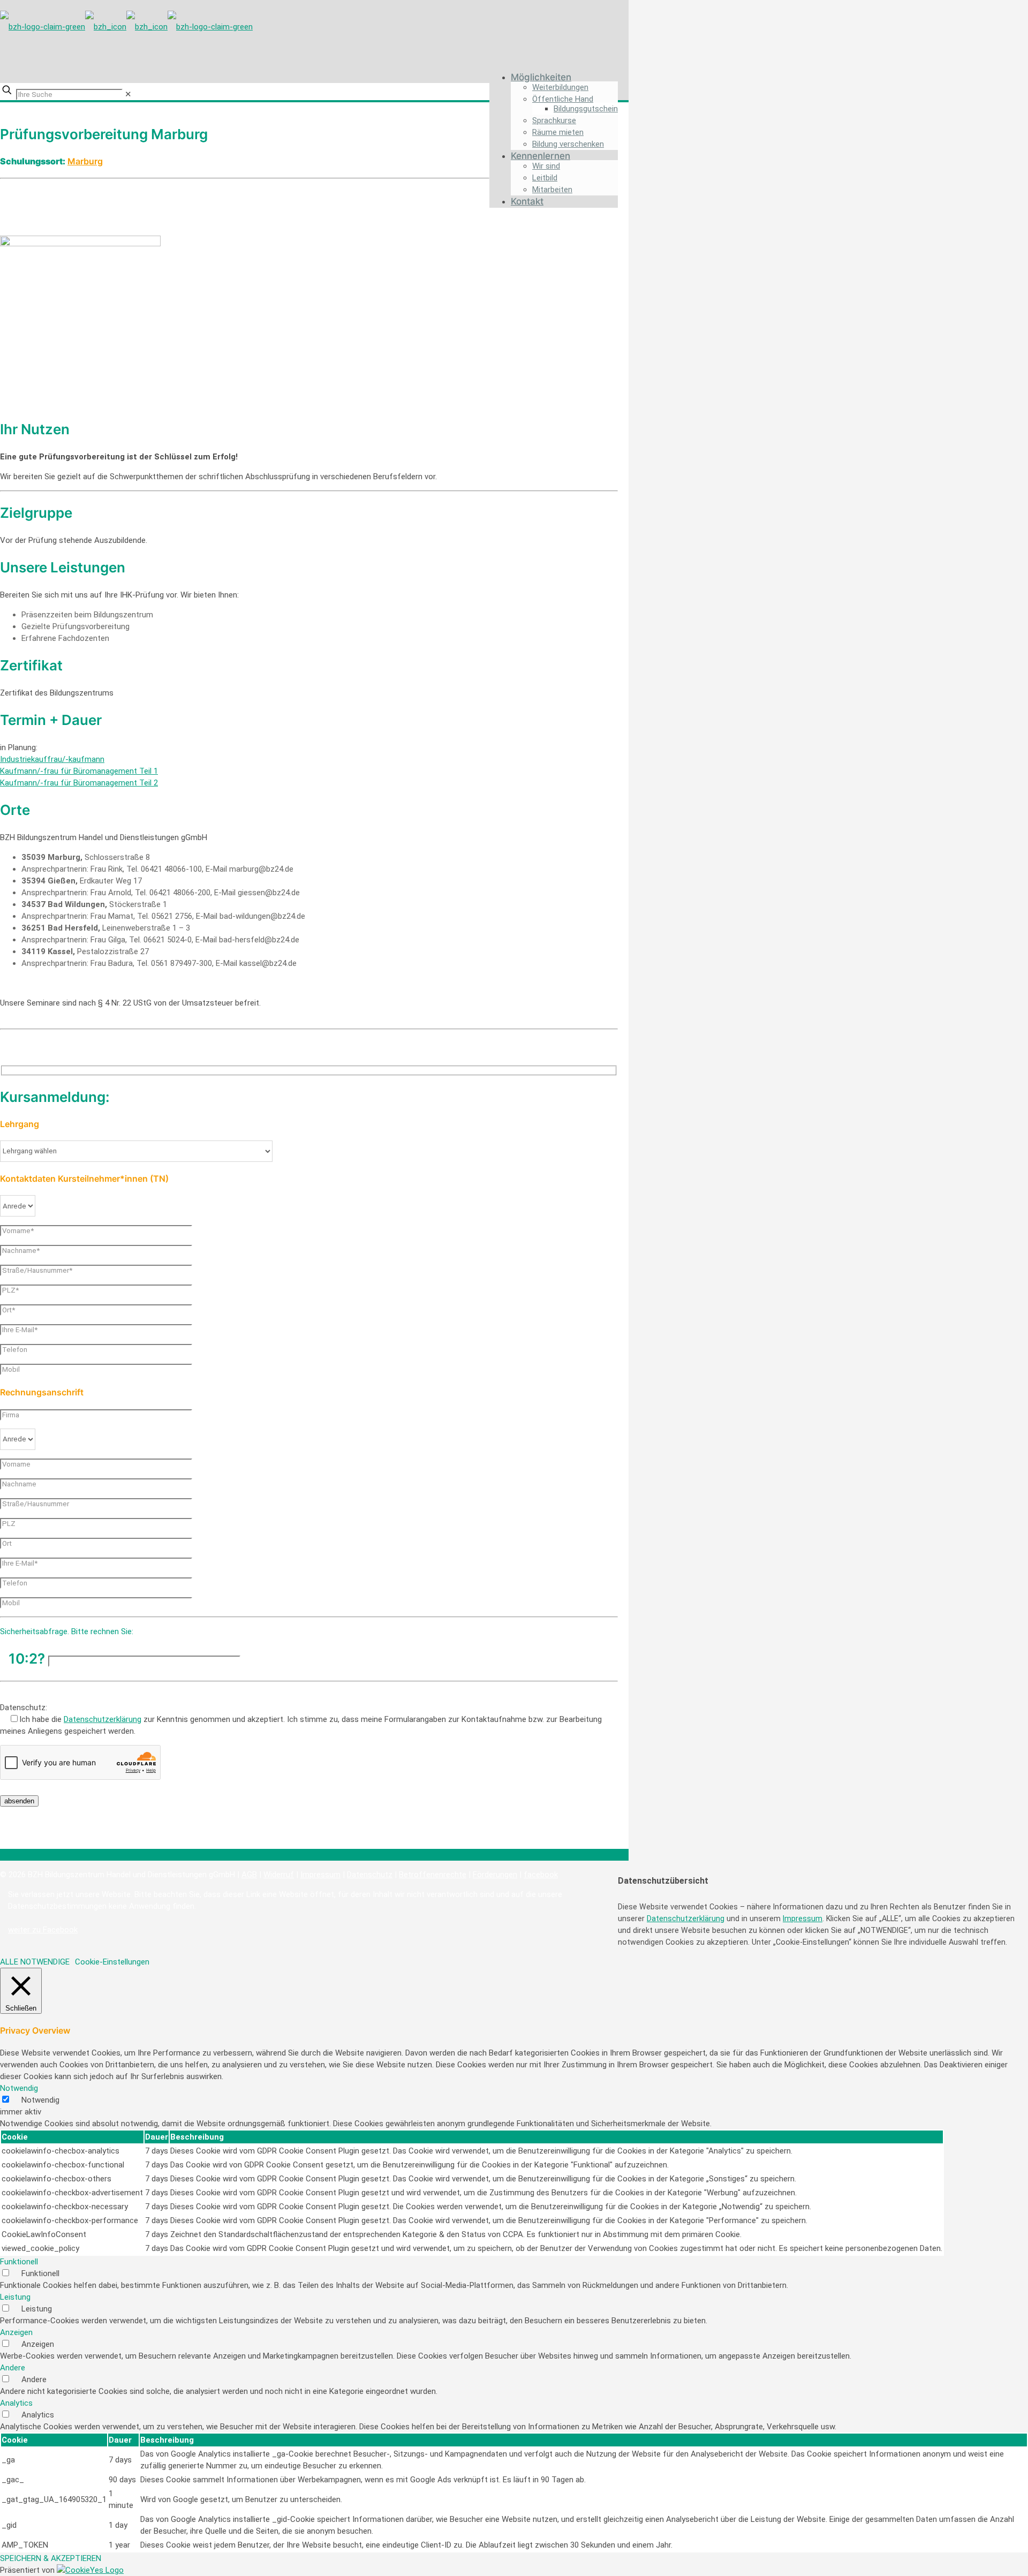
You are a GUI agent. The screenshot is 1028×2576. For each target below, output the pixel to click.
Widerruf (279, 1875)
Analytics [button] (16, 2403)
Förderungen (495, 1875)
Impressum (320, 1875)
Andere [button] (13, 2368)
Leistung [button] (15, 2297)
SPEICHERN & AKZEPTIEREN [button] (51, 2558)
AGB (249, 1875)
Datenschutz (370, 1875)
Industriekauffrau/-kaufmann (52, 759)
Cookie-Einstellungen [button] (112, 1962)
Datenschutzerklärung (103, 1719)
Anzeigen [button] (16, 2332)
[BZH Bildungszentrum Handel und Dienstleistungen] (126, 24)
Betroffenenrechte (433, 1875)
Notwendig (40, 2100)
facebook (541, 1875)
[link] (128, 94)
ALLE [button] (9, 1962)
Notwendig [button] (19, 2088)
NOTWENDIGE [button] (45, 1962)
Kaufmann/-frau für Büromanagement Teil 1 (79, 771)
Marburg (85, 161)
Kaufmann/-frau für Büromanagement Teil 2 (79, 783)
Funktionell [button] (19, 2262)
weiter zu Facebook (43, 1930)
